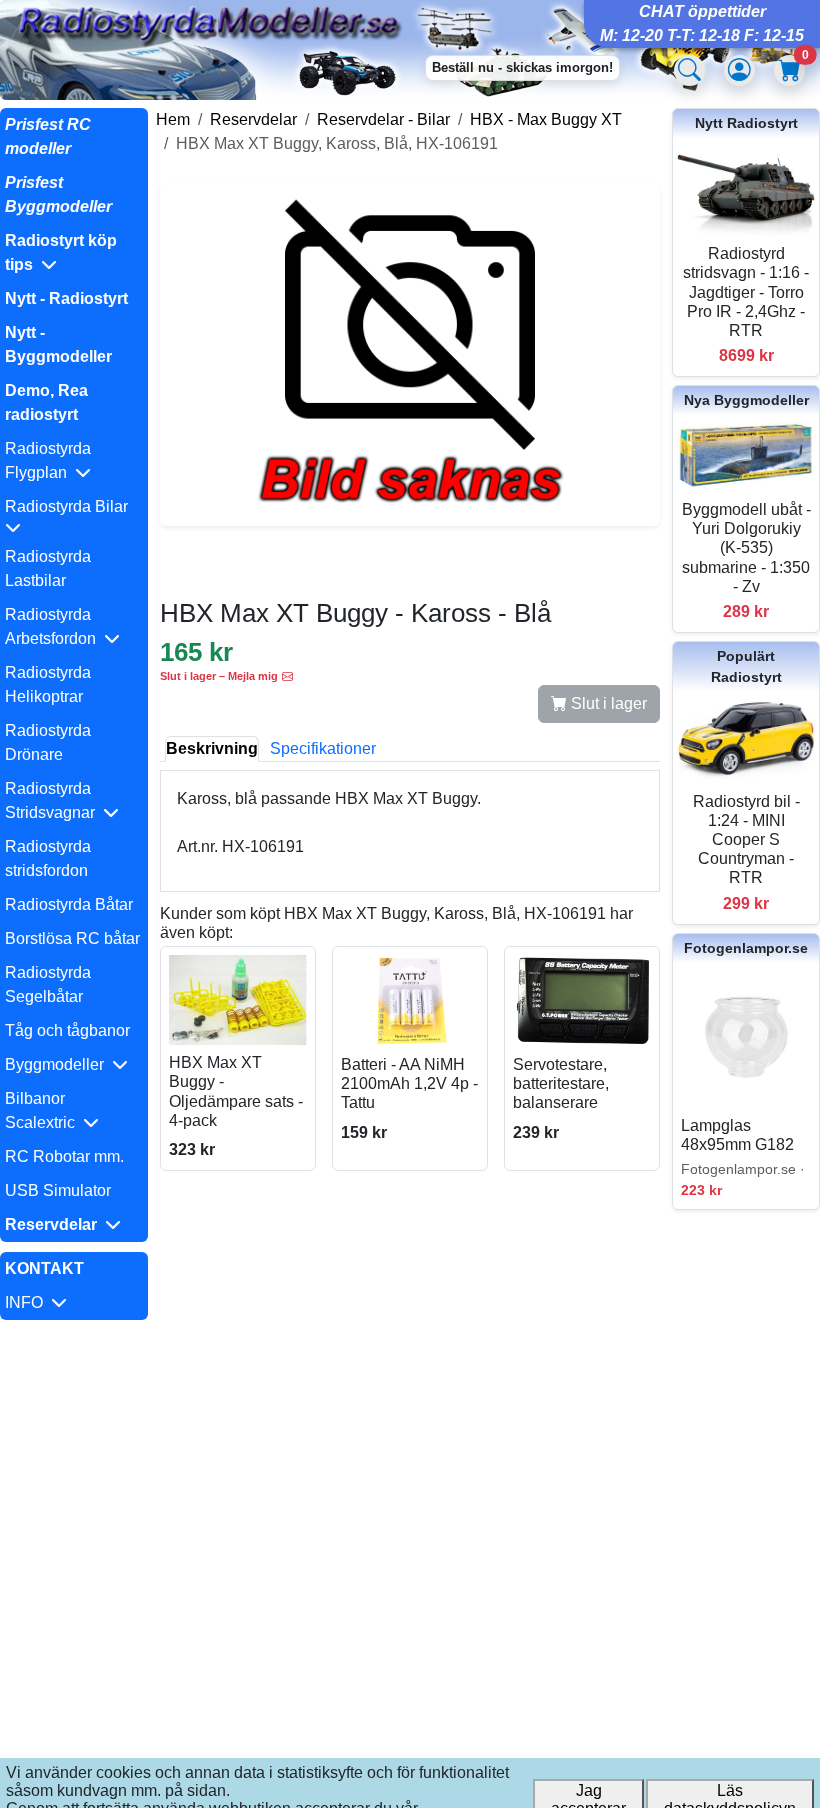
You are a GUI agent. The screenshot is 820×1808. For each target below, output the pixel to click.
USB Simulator (58, 1190)
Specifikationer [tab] (323, 748)
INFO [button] (28, 1302)
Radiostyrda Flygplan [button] (48, 460)
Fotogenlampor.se (746, 948)
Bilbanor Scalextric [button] (44, 1110)
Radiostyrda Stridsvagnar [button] (54, 800)
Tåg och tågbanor (67, 1030)
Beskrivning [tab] (212, 748)
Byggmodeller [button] (58, 1064)
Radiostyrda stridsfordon (48, 858)
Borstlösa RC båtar (72, 938)
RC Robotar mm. (64, 1156)
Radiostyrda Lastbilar (48, 568)
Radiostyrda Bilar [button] (70, 506)
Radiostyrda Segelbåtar (48, 984)
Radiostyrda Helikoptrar (48, 684)
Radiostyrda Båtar (69, 904)
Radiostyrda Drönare (48, 742)
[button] (74, 253)
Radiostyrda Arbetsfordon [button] (54, 626)
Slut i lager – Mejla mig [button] (219, 676)
